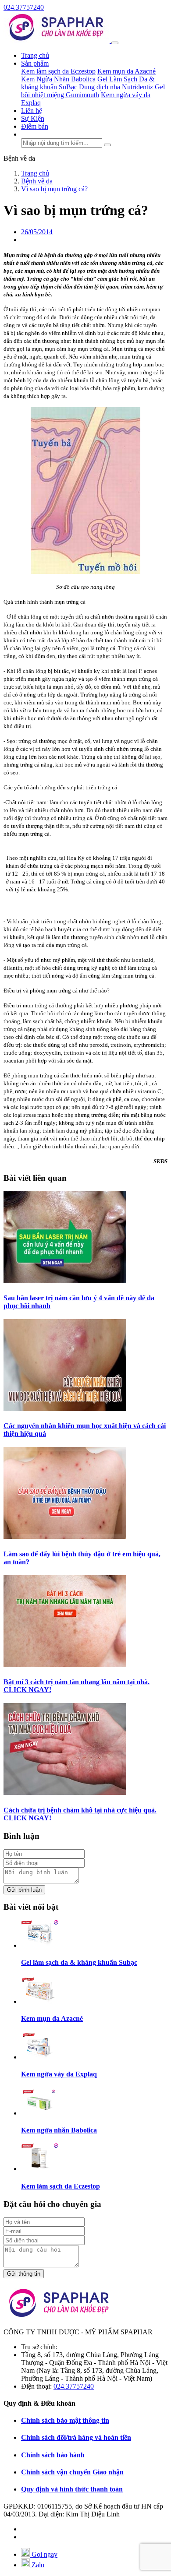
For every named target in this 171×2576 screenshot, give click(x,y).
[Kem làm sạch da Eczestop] (39, 2169)
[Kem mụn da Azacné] (39, 2001)
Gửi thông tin (24, 2274)
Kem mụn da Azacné (126, 71)
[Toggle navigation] (115, 43)
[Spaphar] (57, 40)
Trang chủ (35, 55)
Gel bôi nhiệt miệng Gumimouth (93, 91)
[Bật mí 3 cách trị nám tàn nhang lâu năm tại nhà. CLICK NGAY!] (65, 1665)
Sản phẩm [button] (35, 63)
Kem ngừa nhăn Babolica (59, 2130)
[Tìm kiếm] (107, 145)
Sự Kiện (33, 118)
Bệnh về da (19, 158)
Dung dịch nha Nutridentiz (116, 87)
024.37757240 (24, 7)
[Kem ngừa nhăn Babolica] (39, 2113)
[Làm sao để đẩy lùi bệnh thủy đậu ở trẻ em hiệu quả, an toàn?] (65, 1536)
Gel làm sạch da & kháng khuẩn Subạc (79, 1962)
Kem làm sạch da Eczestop (58, 71)
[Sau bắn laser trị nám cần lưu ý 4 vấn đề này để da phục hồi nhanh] (65, 1280)
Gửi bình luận (24, 1890)
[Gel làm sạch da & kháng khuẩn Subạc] (39, 1945)
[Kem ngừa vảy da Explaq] (39, 2057)
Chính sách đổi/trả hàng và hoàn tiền (76, 2437)
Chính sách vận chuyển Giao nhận (72, 2472)
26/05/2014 (37, 232)
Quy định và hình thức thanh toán (72, 2489)
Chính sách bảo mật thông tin (65, 2420)
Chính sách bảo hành (53, 2455)
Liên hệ (32, 111)
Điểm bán (35, 126)
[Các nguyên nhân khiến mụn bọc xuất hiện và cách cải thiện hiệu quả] (65, 1409)
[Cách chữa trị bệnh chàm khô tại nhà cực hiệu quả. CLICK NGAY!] (65, 1793)
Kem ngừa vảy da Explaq (59, 2074)
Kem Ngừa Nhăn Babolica (58, 79)
